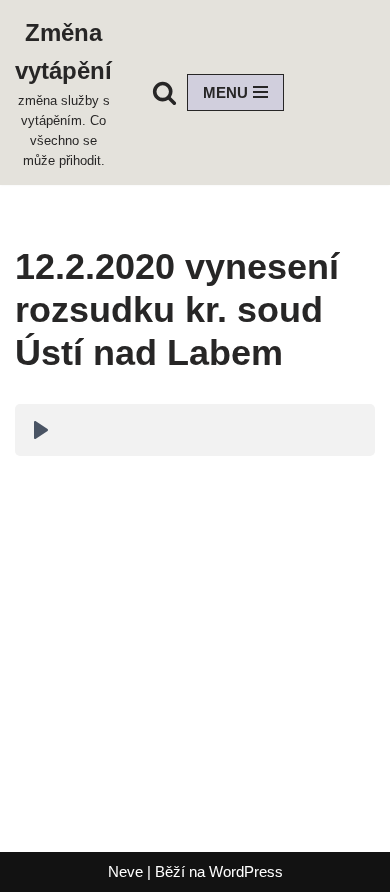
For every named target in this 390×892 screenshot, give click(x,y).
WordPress (246, 871)
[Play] (41, 430)
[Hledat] (164, 92)
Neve (125, 871)
